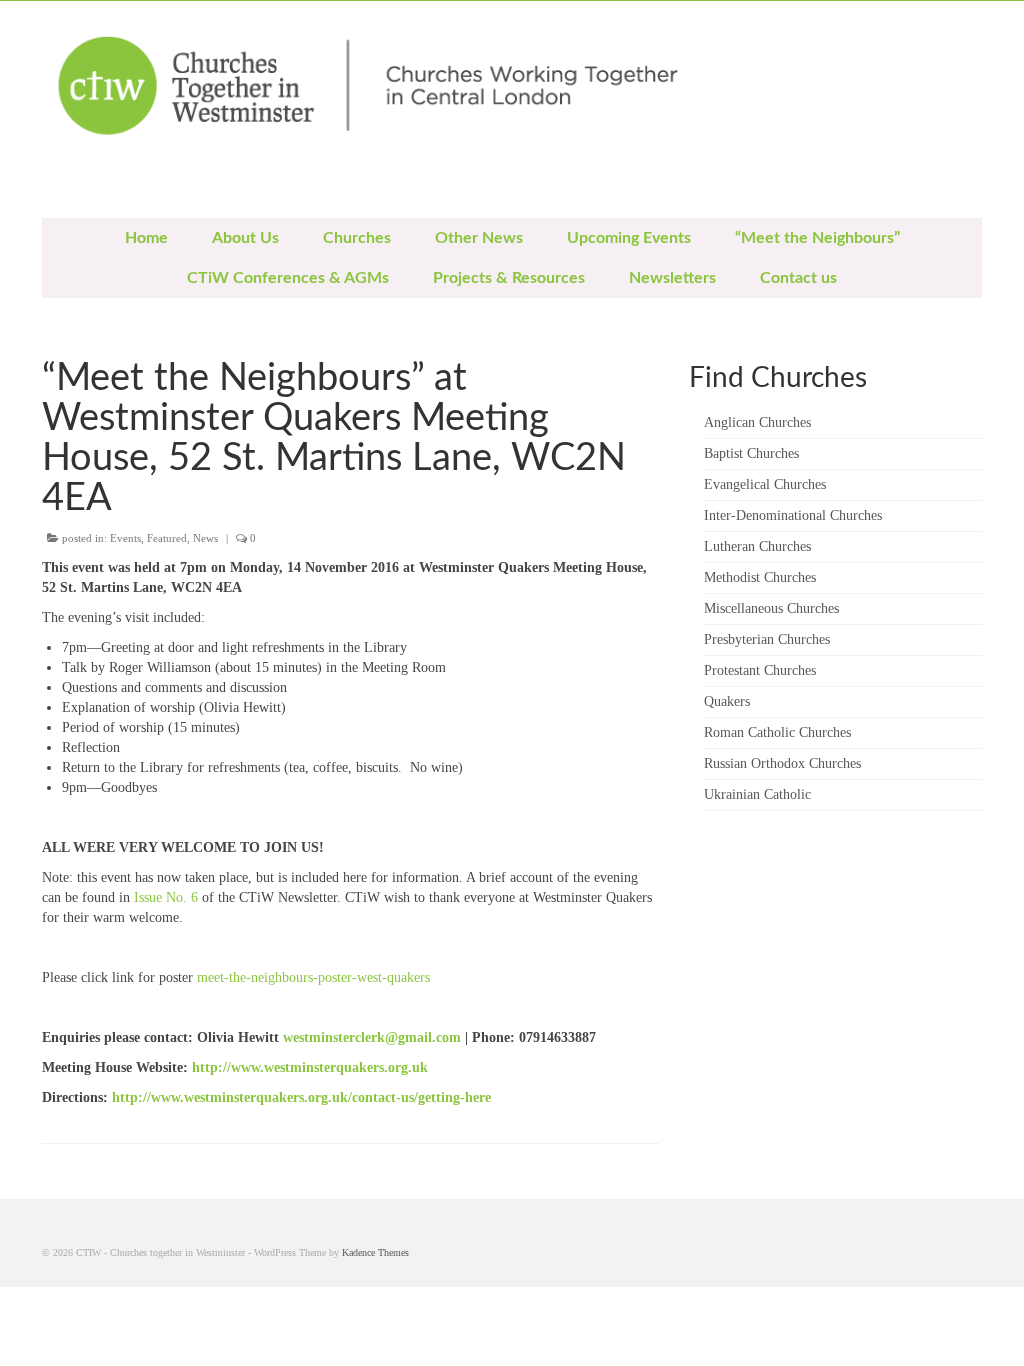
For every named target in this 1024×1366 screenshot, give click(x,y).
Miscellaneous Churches (771, 608)
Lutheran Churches (757, 546)
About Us (245, 238)
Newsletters (672, 278)
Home (146, 238)
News (205, 538)
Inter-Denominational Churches (793, 515)
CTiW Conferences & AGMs (288, 278)
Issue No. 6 (166, 897)
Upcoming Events (629, 238)
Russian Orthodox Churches (782, 763)
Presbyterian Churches (767, 639)
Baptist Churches (751, 453)
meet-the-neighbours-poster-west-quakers (313, 977)
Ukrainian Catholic (757, 794)
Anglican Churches (757, 422)
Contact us (798, 278)
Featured (167, 538)
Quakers (727, 701)
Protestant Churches (760, 670)
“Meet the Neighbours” (817, 238)
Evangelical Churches (765, 484)
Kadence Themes (375, 1252)
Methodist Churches (760, 577)
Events (125, 538)
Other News (479, 238)
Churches (357, 238)
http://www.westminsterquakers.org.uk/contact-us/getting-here (301, 1097)
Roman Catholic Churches (777, 732)
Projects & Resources (509, 278)
